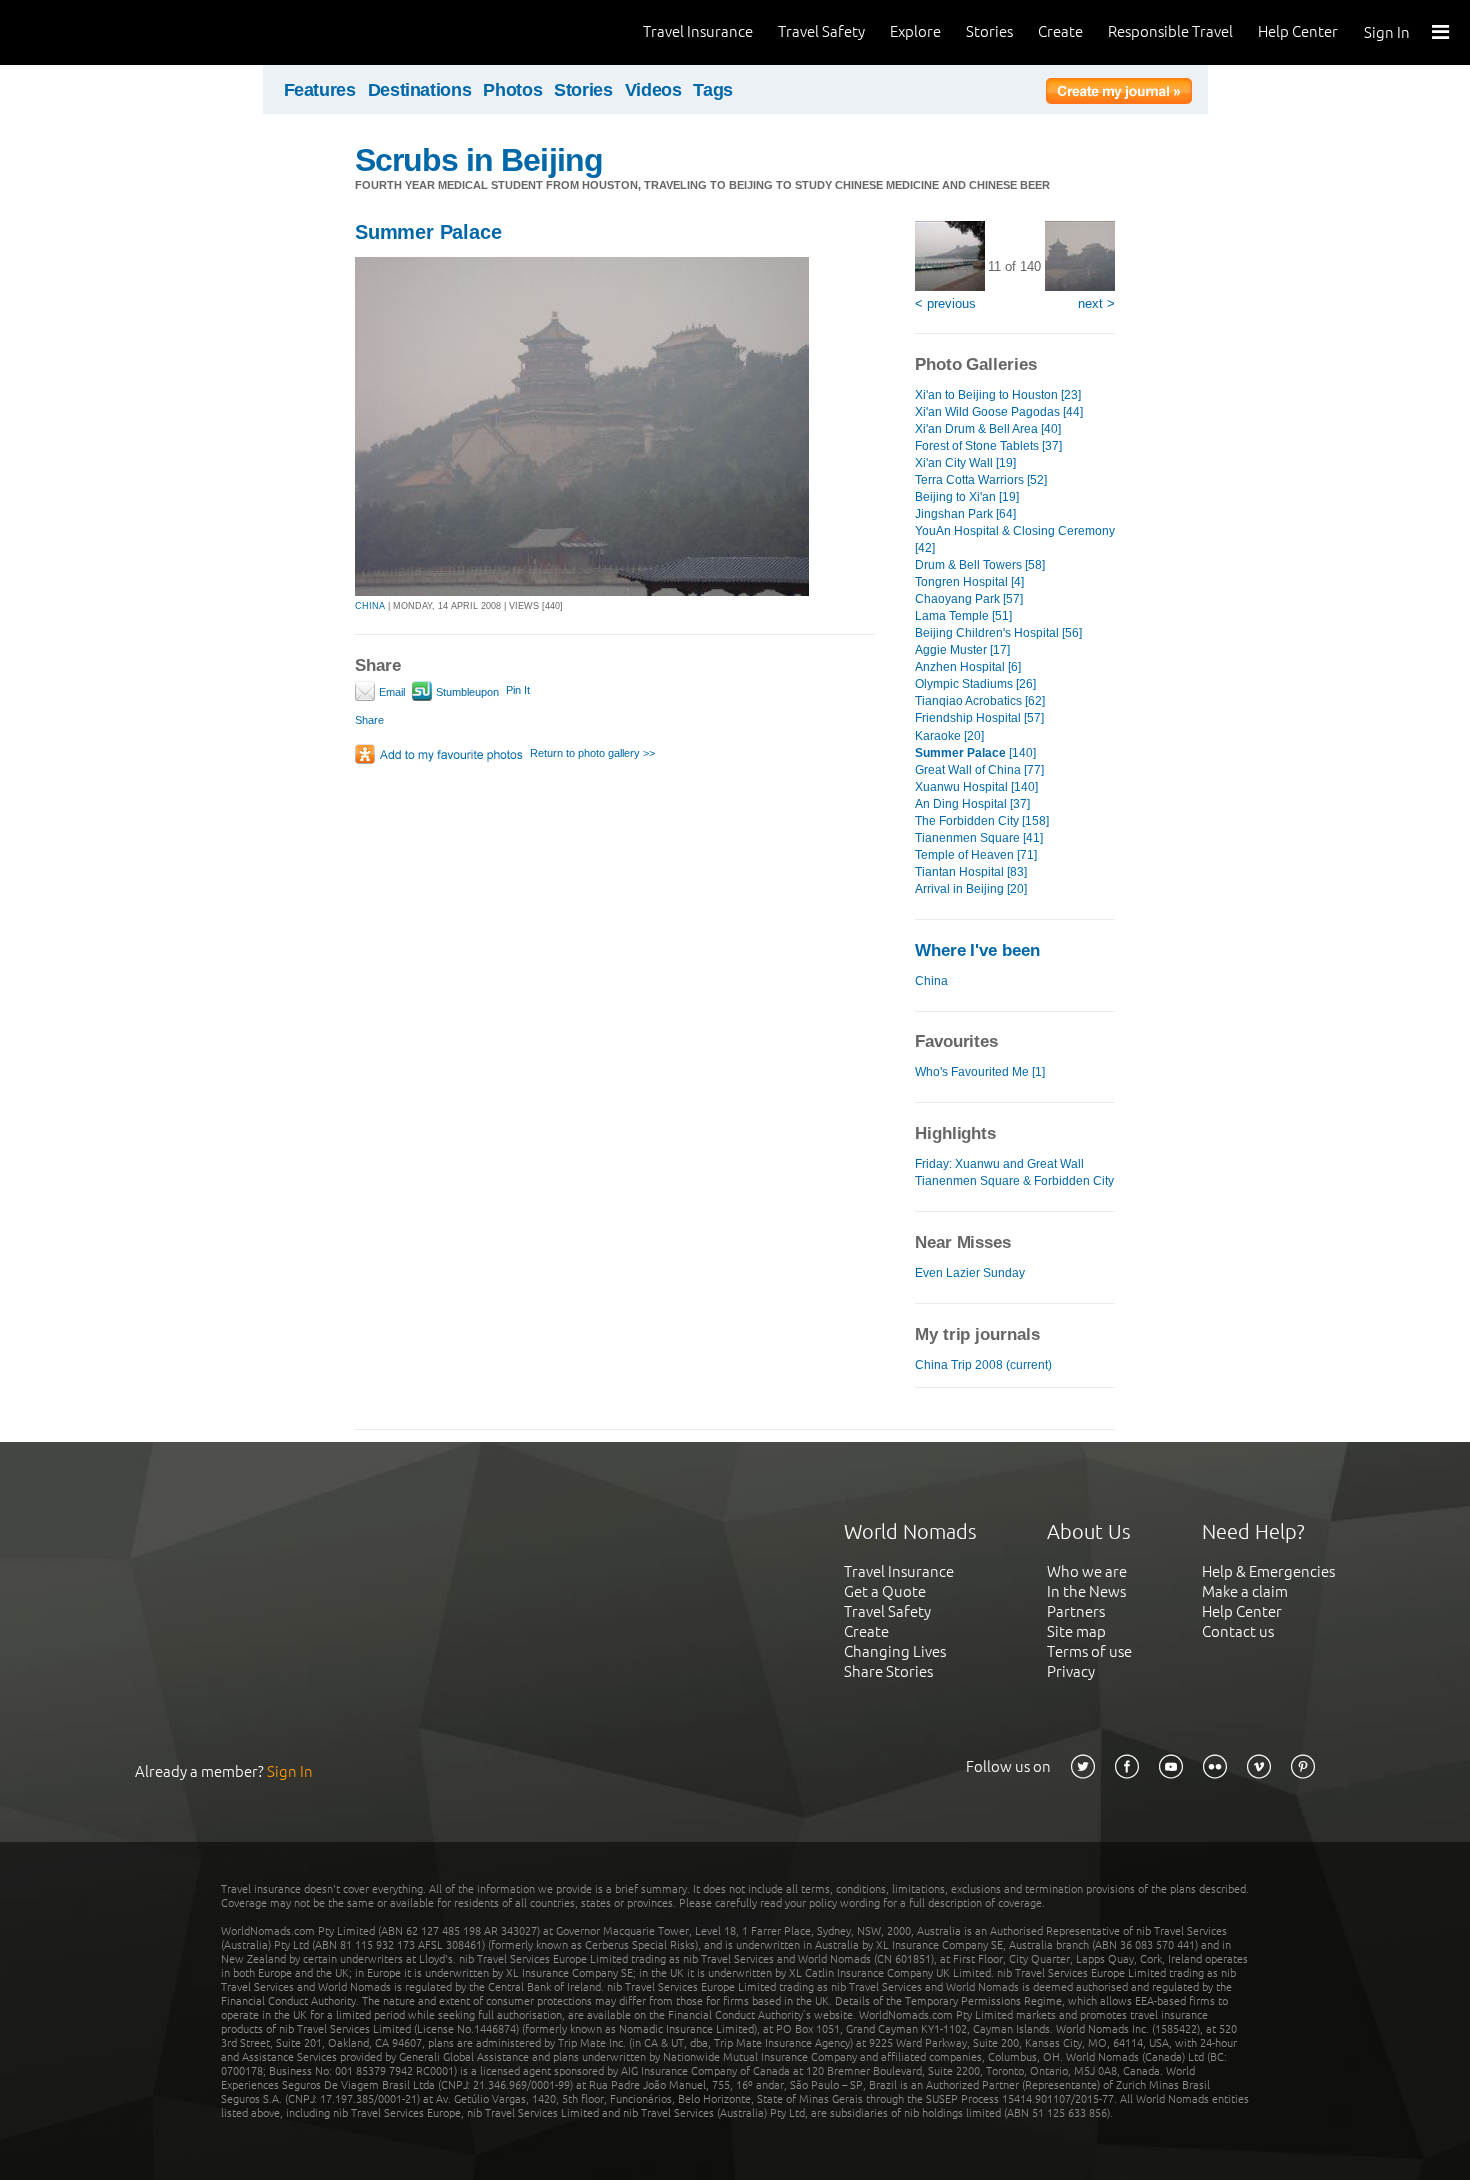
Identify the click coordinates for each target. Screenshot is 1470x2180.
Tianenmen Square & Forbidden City (1014, 1181)
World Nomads (105, 32)
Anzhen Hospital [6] (968, 667)
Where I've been (977, 950)
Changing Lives (895, 1651)
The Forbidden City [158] (982, 821)
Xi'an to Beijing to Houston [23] (998, 395)
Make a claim (1245, 1591)
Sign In (1387, 32)
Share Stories (888, 1671)
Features (320, 90)
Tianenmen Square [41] (979, 838)
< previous (945, 303)
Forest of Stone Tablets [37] (988, 446)
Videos (653, 90)
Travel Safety (821, 31)
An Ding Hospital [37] (972, 804)
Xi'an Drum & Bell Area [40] (988, 429)
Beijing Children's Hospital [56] (998, 633)
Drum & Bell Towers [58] (980, 565)
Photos (512, 90)
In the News (1086, 1591)
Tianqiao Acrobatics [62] (980, 701)
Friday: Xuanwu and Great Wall (999, 1164)
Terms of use (1089, 1651)
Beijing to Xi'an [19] (967, 497)
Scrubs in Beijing (479, 160)
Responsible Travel (1170, 31)
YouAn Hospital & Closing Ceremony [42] (1015, 539)
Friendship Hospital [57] (979, 718)
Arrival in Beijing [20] (971, 889)
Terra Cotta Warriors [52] (981, 480)
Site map (1076, 1631)
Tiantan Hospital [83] (971, 872)
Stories (989, 31)
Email (390, 692)
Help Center (1298, 31)
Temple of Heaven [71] (976, 855)
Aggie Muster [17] (962, 650)
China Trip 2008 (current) (983, 1365)
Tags (713, 90)
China (931, 981)
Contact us (1238, 1631)
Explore (915, 31)
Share (369, 720)
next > (1096, 303)
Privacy (1071, 1671)
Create (1060, 31)
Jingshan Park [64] (965, 514)
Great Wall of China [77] (979, 770)
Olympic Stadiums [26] (975, 684)
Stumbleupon (466, 692)
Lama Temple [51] (963, 616)
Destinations (420, 90)
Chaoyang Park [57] (969, 599)
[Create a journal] (1119, 94)
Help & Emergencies (1268, 1571)
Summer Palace (428, 232)
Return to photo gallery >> (592, 753)
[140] (975, 753)
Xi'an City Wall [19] (965, 463)
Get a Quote (885, 1591)
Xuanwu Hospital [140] (976, 787)
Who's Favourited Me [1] (980, 1072)
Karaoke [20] (949, 736)
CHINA (370, 606)
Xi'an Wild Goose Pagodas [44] (999, 412)
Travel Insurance (698, 31)
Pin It (518, 690)
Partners (1076, 1611)
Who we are (1087, 1571)
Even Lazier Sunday (970, 1273)
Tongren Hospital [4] (969, 582)
